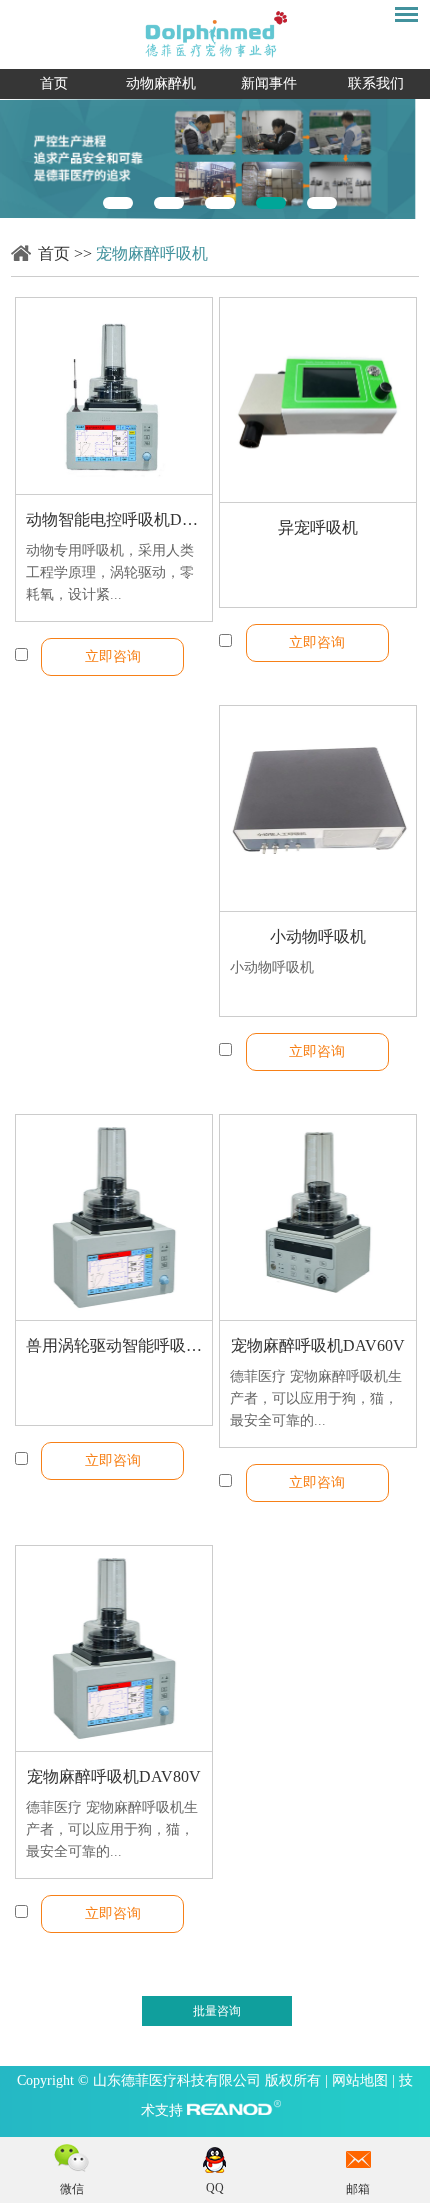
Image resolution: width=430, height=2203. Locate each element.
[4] (271, 203)
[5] (322, 203)
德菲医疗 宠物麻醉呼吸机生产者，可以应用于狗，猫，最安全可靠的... (316, 1398)
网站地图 (362, 2080)
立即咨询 (113, 656)
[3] (220, 203)
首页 (54, 83)
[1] (118, 203)
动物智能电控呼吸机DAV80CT (114, 519)
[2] (169, 203)
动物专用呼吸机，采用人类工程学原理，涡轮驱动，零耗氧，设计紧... (110, 572)
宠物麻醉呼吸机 (152, 253)
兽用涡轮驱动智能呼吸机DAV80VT (114, 1345)
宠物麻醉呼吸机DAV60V (318, 1345)
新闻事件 (269, 83)
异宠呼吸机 (318, 527)
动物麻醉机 (161, 83)
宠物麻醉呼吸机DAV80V (114, 1776)
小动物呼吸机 (318, 936)
